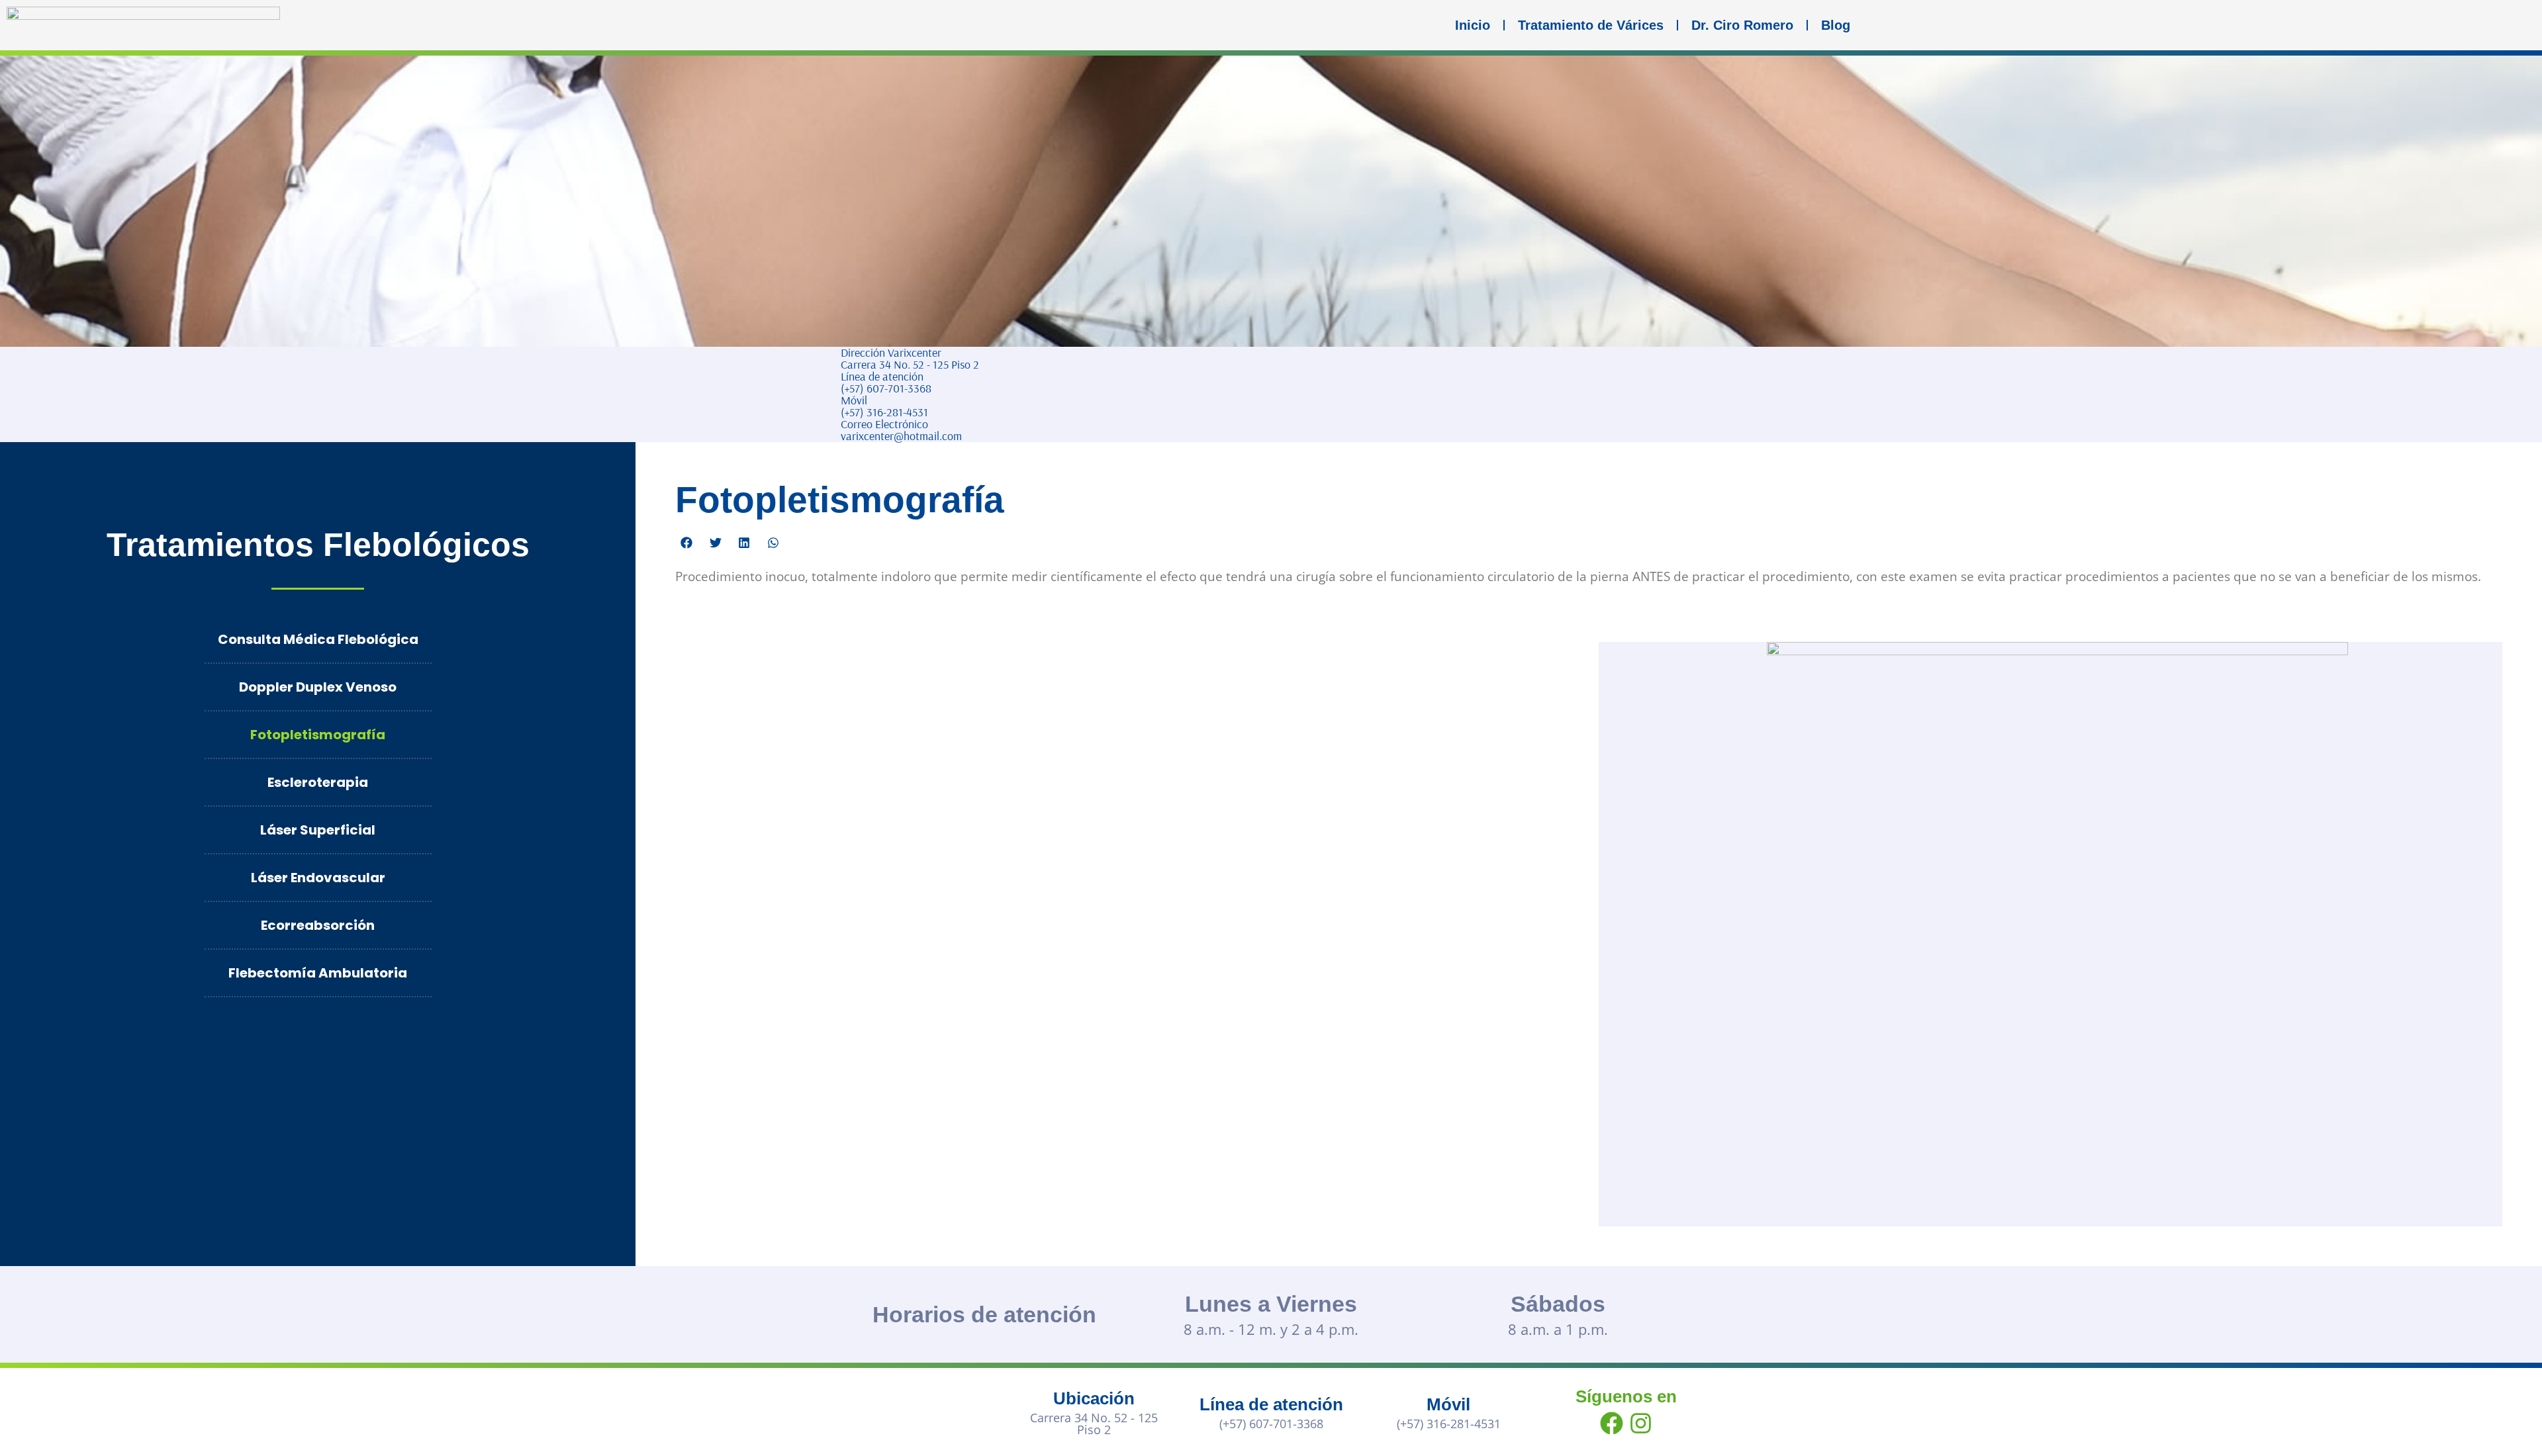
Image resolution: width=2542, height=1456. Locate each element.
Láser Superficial (318, 830)
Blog (1836, 25)
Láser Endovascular (318, 878)
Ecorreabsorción (318, 925)
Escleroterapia (318, 782)
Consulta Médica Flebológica (318, 639)
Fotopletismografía (318, 735)
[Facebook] (1611, 1424)
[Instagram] (1640, 1424)
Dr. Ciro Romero (1742, 25)
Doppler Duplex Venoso (318, 687)
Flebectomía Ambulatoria (318, 973)
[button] (686, 543)
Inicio (1473, 25)
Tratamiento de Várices (1591, 25)
